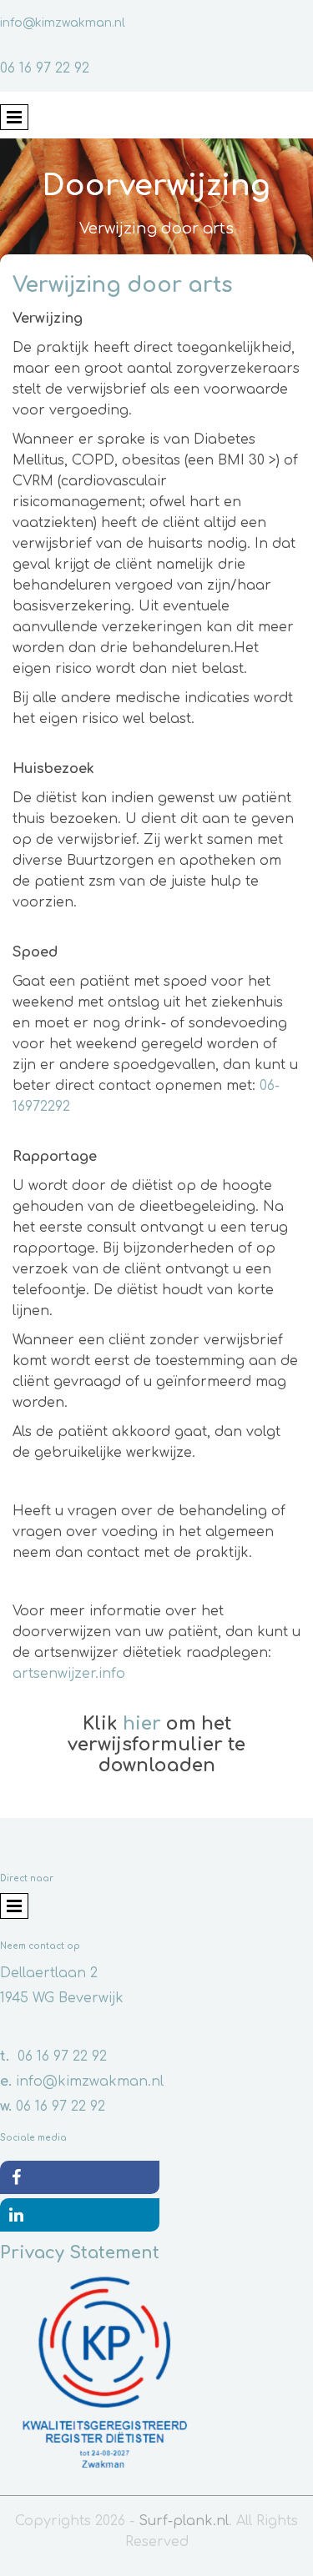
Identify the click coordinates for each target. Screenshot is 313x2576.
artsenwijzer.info (69, 1674)
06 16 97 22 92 (45, 68)
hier (142, 1724)
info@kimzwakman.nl (63, 23)
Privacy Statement (80, 2253)
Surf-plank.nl (184, 2521)
